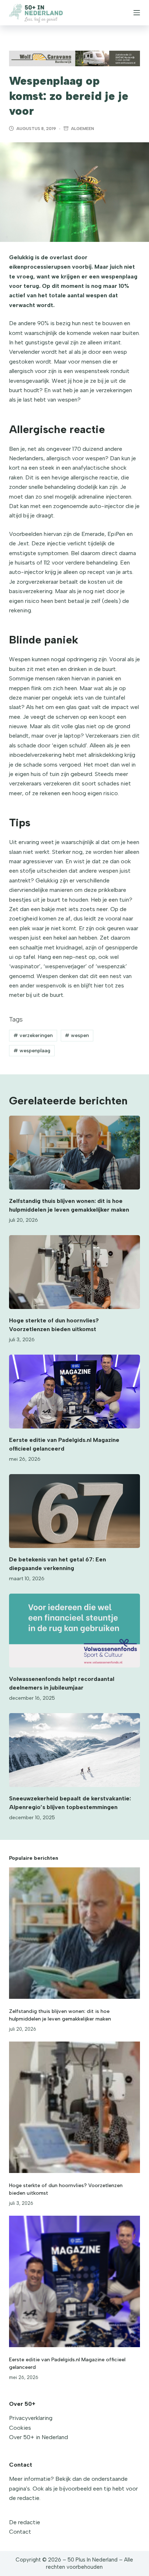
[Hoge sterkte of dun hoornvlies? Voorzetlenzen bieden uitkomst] (75, 1272)
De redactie (25, 2522)
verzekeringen (33, 1035)
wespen (77, 1035)
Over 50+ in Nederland (39, 2437)
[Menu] (137, 13)
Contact (20, 2532)
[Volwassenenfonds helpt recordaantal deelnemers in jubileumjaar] (75, 1631)
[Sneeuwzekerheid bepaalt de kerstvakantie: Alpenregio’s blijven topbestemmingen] (75, 1750)
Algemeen (82, 129)
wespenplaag (32, 1051)
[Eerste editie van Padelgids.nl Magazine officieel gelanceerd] (75, 1392)
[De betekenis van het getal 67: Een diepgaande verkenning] (75, 1511)
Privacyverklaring (31, 2418)
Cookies (20, 2428)
